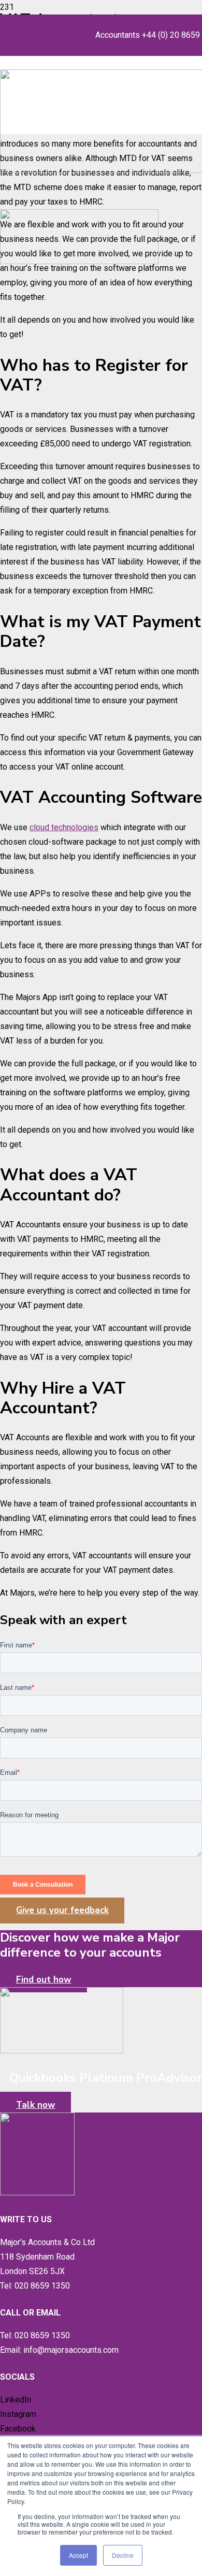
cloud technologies (64, 827)
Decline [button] (123, 2555)
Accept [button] (78, 2555)
